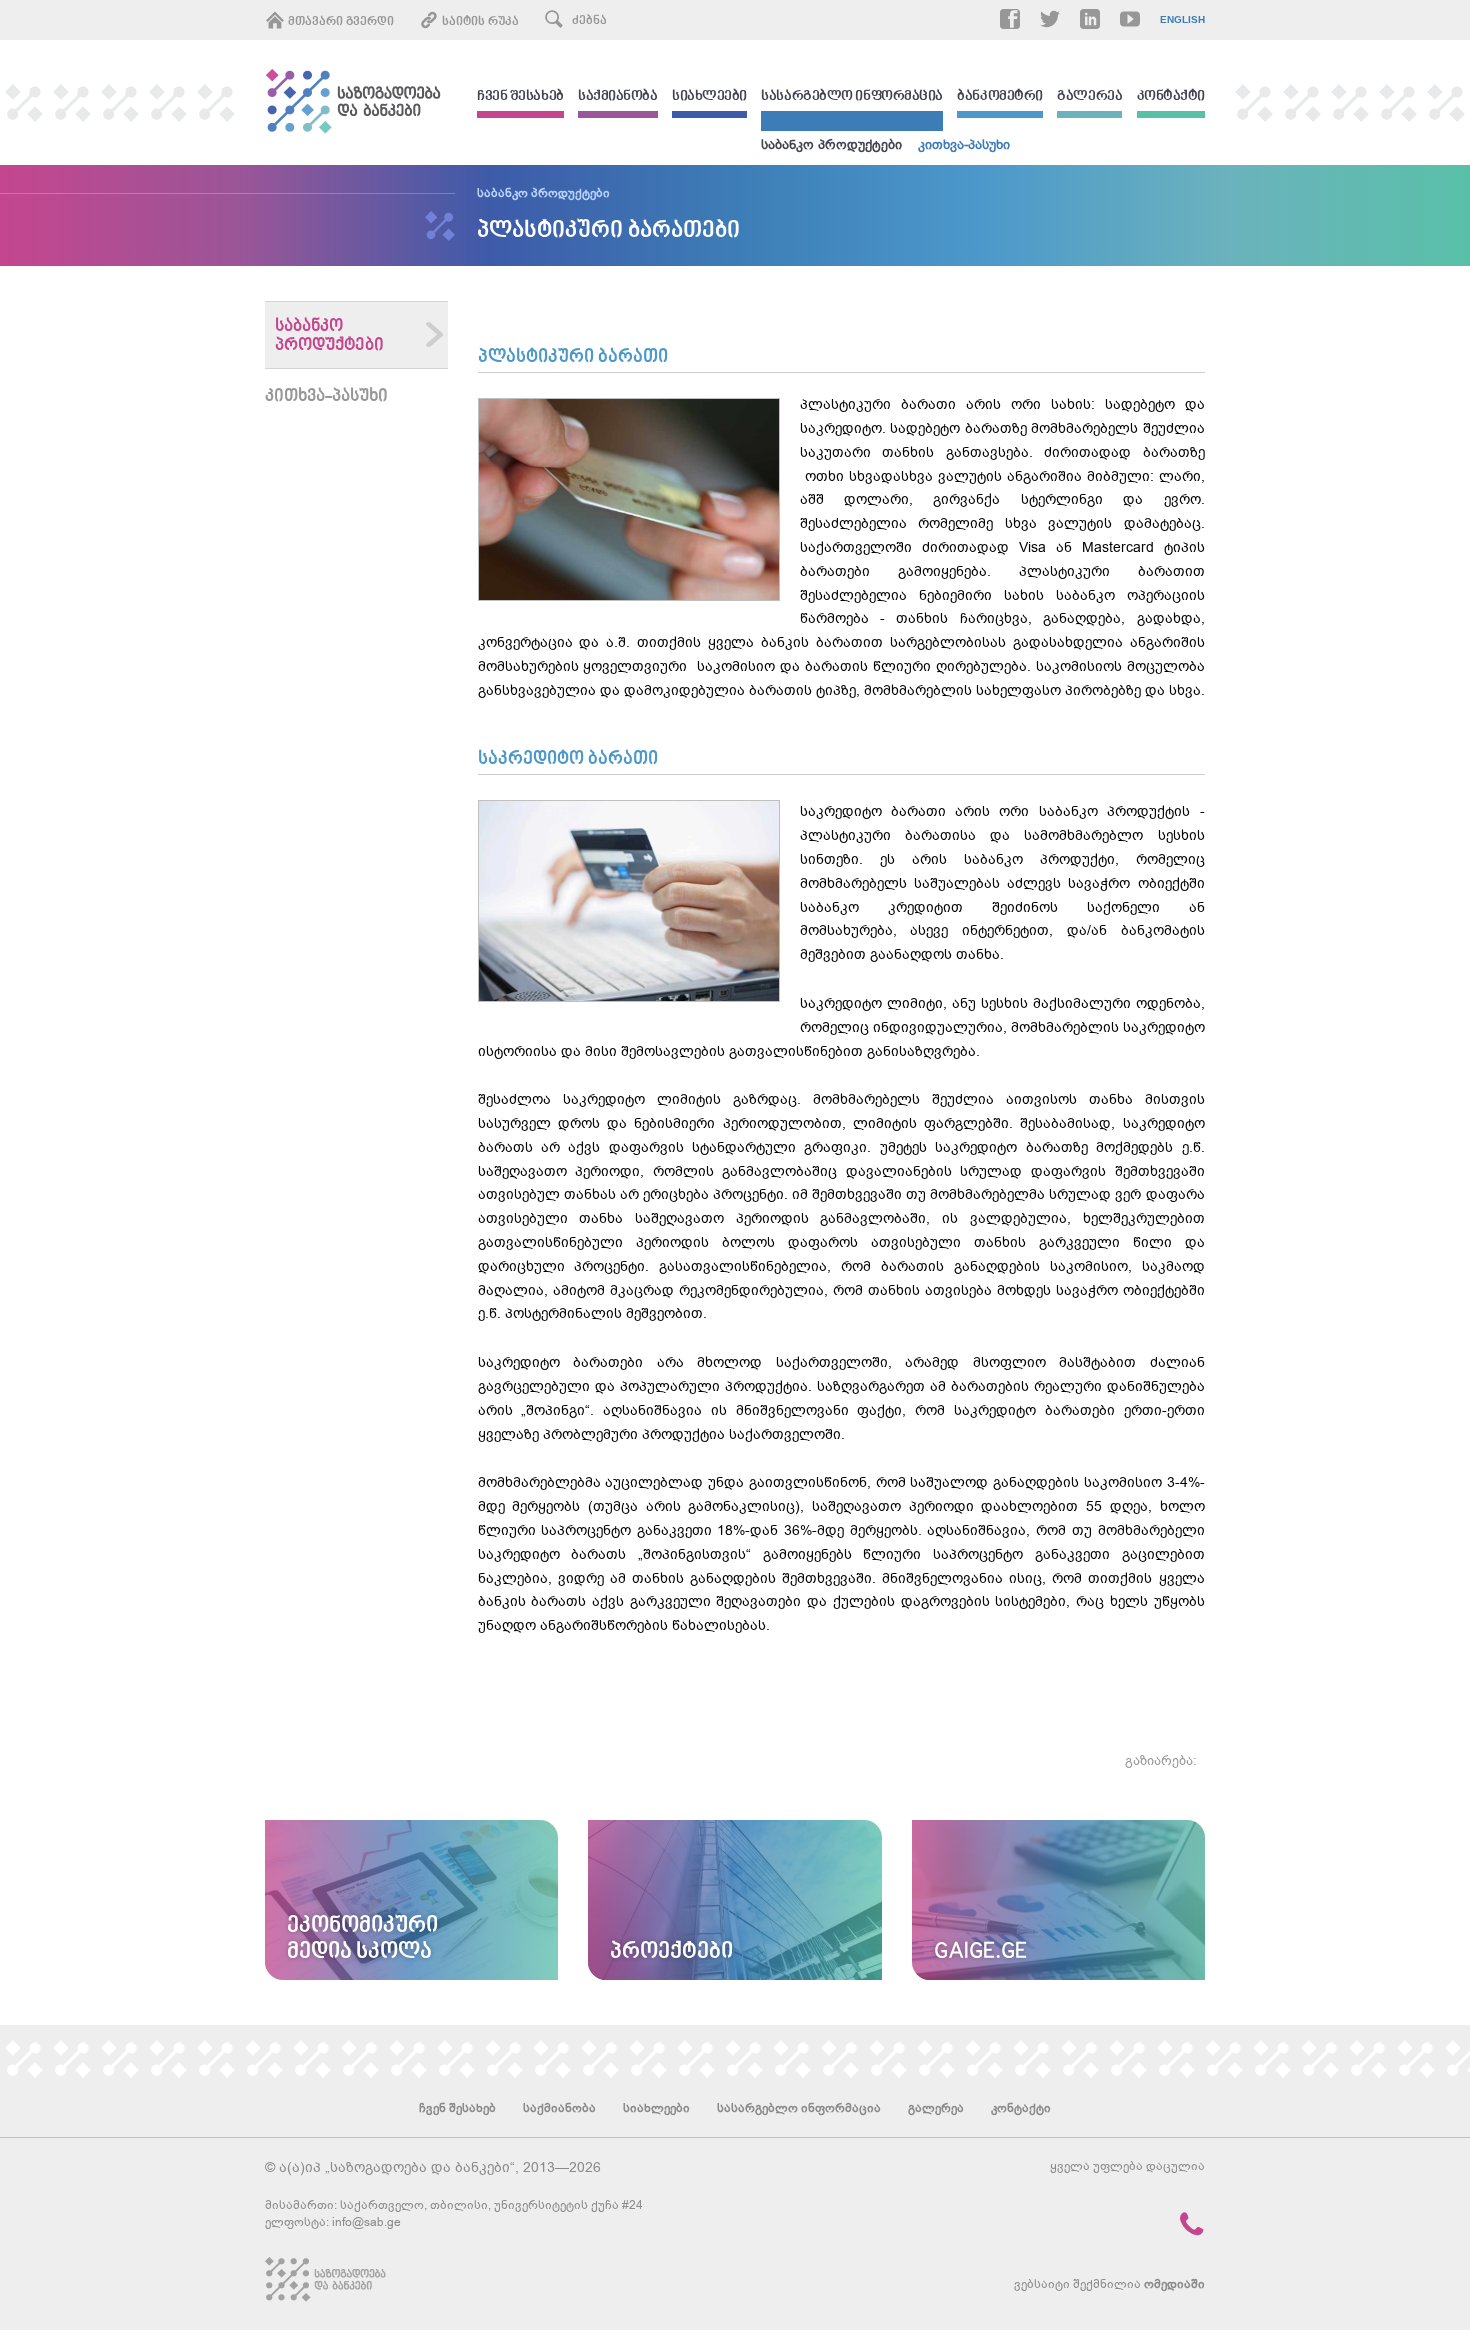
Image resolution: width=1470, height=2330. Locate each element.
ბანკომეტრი (1000, 97)
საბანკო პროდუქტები (831, 144)
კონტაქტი (1171, 97)
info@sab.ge (366, 2222)
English (1182, 20)
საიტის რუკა (479, 22)
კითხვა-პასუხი (964, 144)
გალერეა (1089, 97)
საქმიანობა (618, 97)
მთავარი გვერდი (339, 22)
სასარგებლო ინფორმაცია (852, 97)
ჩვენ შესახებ (520, 97)
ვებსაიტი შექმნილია (1109, 2284)
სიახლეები (709, 97)
